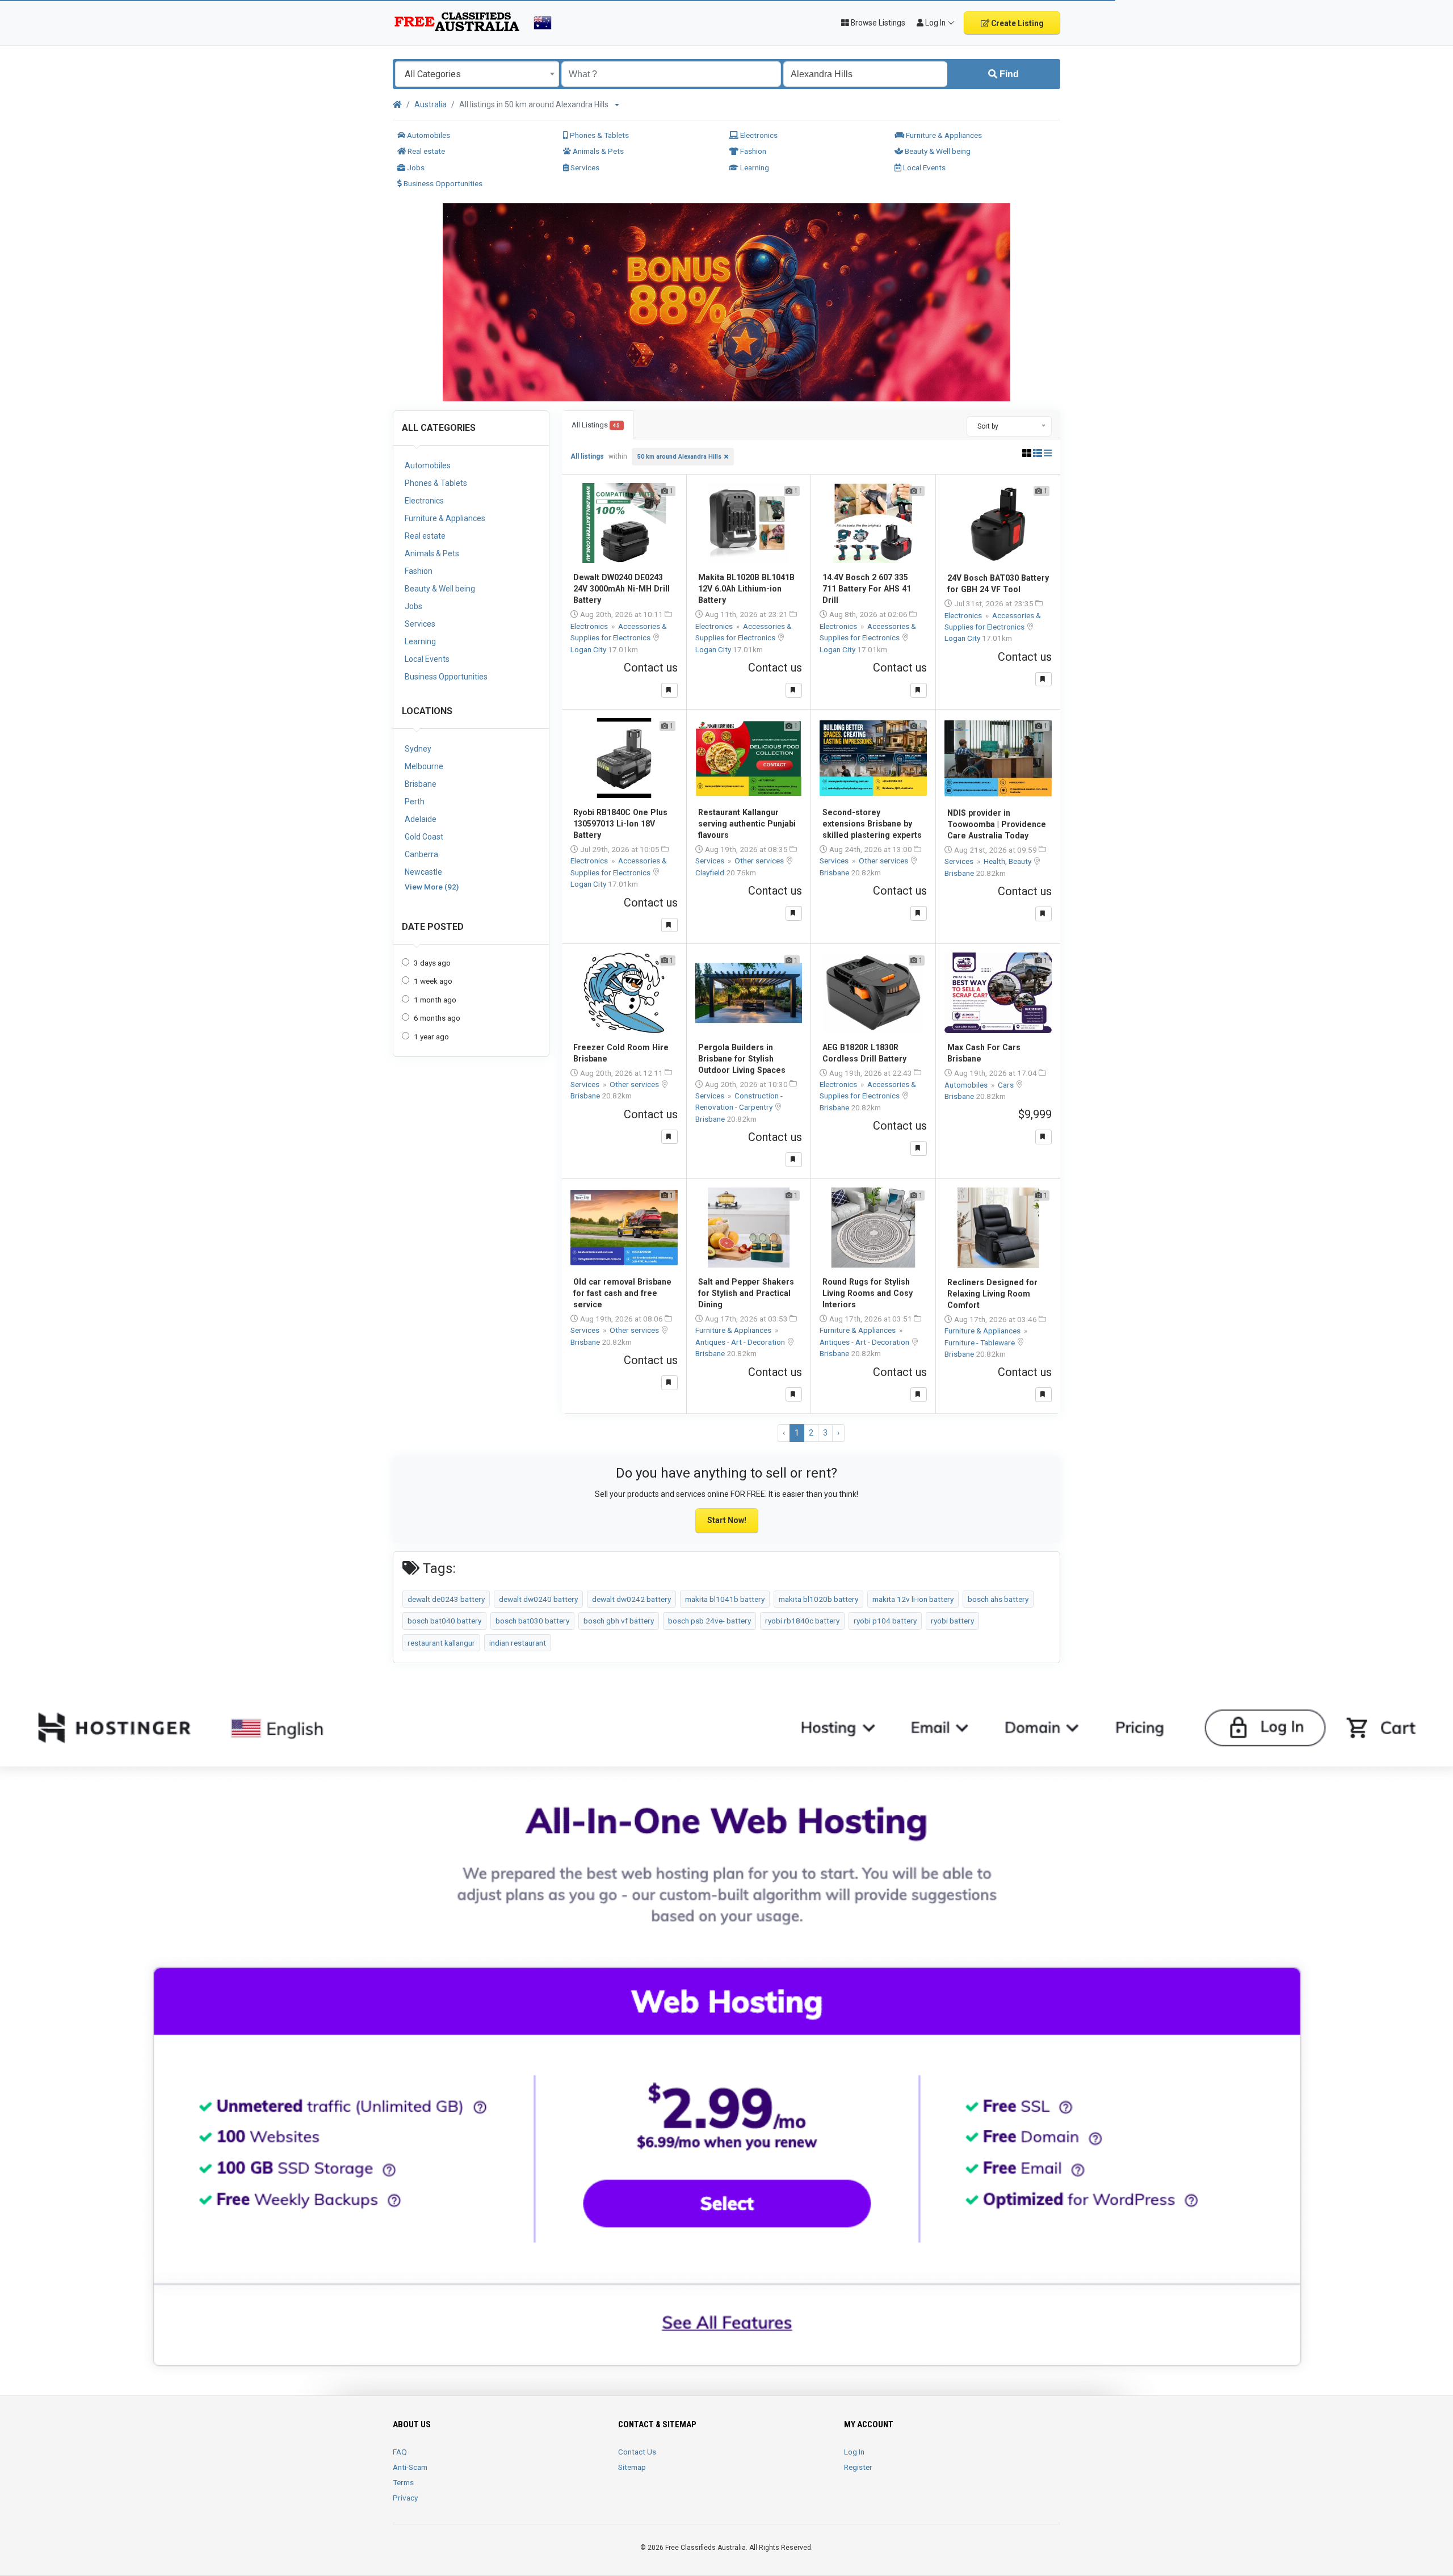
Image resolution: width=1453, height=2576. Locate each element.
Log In (854, 2452)
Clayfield (711, 872)
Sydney (418, 749)
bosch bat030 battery (532, 1621)
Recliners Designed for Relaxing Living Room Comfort (992, 1294)
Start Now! (727, 1520)
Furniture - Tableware (980, 1342)
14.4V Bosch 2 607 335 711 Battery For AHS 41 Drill (867, 589)
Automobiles (428, 135)
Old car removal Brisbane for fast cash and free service (622, 1293)
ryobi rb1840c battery (802, 1621)
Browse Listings (877, 23)
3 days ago (432, 963)
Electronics (758, 135)
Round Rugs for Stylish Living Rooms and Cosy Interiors (868, 1293)
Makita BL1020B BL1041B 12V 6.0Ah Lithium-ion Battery (746, 589)
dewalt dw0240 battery (538, 1599)
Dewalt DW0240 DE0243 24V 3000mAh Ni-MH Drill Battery (621, 589)
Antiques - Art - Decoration (741, 1342)
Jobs (415, 167)
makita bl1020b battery (818, 1599)
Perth (415, 802)
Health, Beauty (1008, 861)
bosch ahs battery (998, 1599)
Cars (1007, 1085)
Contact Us (637, 2452)
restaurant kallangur (441, 1643)
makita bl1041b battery (725, 1599)
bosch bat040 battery (444, 1621)
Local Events (923, 167)
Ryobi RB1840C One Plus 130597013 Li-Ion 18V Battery (620, 824)
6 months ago (437, 1018)
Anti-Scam (410, 2467)
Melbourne (424, 766)
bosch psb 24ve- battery (709, 1621)
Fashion (752, 151)
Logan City (589, 649)
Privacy (405, 2498)
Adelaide (421, 819)
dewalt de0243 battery (446, 1599)
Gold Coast (424, 837)
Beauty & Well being (937, 151)
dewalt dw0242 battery (631, 1599)
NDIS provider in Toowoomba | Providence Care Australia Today (997, 824)
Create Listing (1017, 23)
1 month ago (435, 1000)
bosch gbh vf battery (619, 1621)
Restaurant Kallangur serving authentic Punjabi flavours (747, 824)
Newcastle (423, 872)
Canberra (421, 854)
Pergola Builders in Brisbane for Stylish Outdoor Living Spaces (742, 1059)
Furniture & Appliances (943, 135)
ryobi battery (952, 1621)
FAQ (400, 2452)
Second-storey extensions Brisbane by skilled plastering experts (872, 824)
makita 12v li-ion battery (913, 1599)
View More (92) (432, 887)
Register (858, 2467)
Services (584, 167)
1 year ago (431, 1037)
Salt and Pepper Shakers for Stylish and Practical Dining (746, 1293)
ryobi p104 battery (885, 1621)
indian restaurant (518, 1643)
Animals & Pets (597, 151)
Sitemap (632, 2467)
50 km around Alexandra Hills (679, 457)
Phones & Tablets (599, 135)
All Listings (596, 425)
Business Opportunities (442, 183)
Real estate (425, 151)
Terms (403, 2482)
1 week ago (433, 981)
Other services (760, 861)
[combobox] (477, 74)
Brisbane (421, 784)
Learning (754, 167)
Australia (431, 104)
